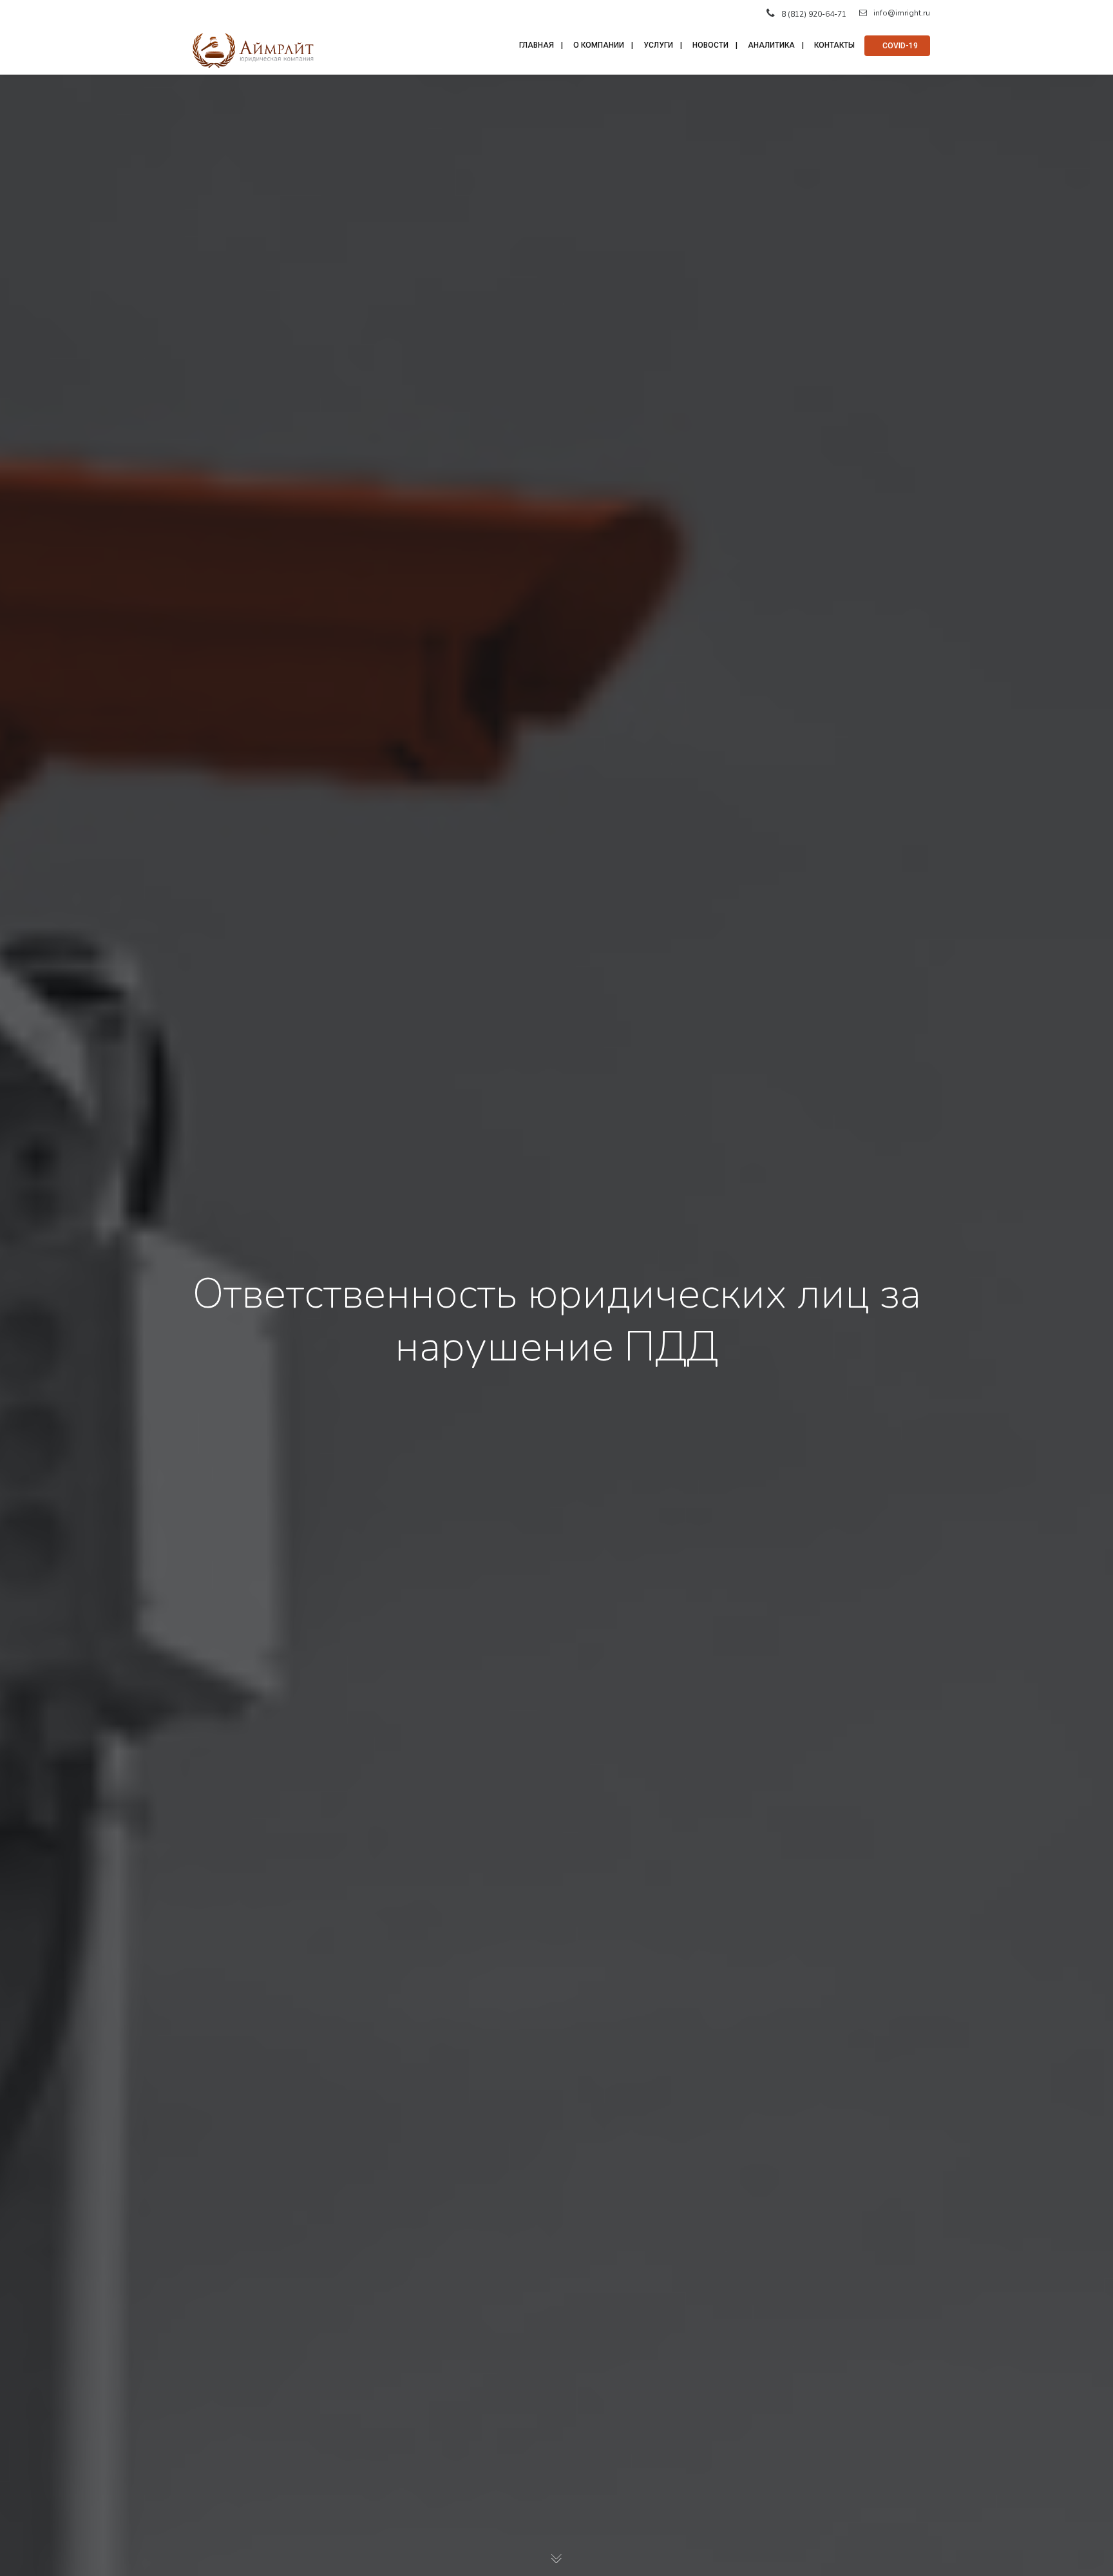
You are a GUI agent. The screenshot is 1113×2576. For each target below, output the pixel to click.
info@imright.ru (902, 13)
